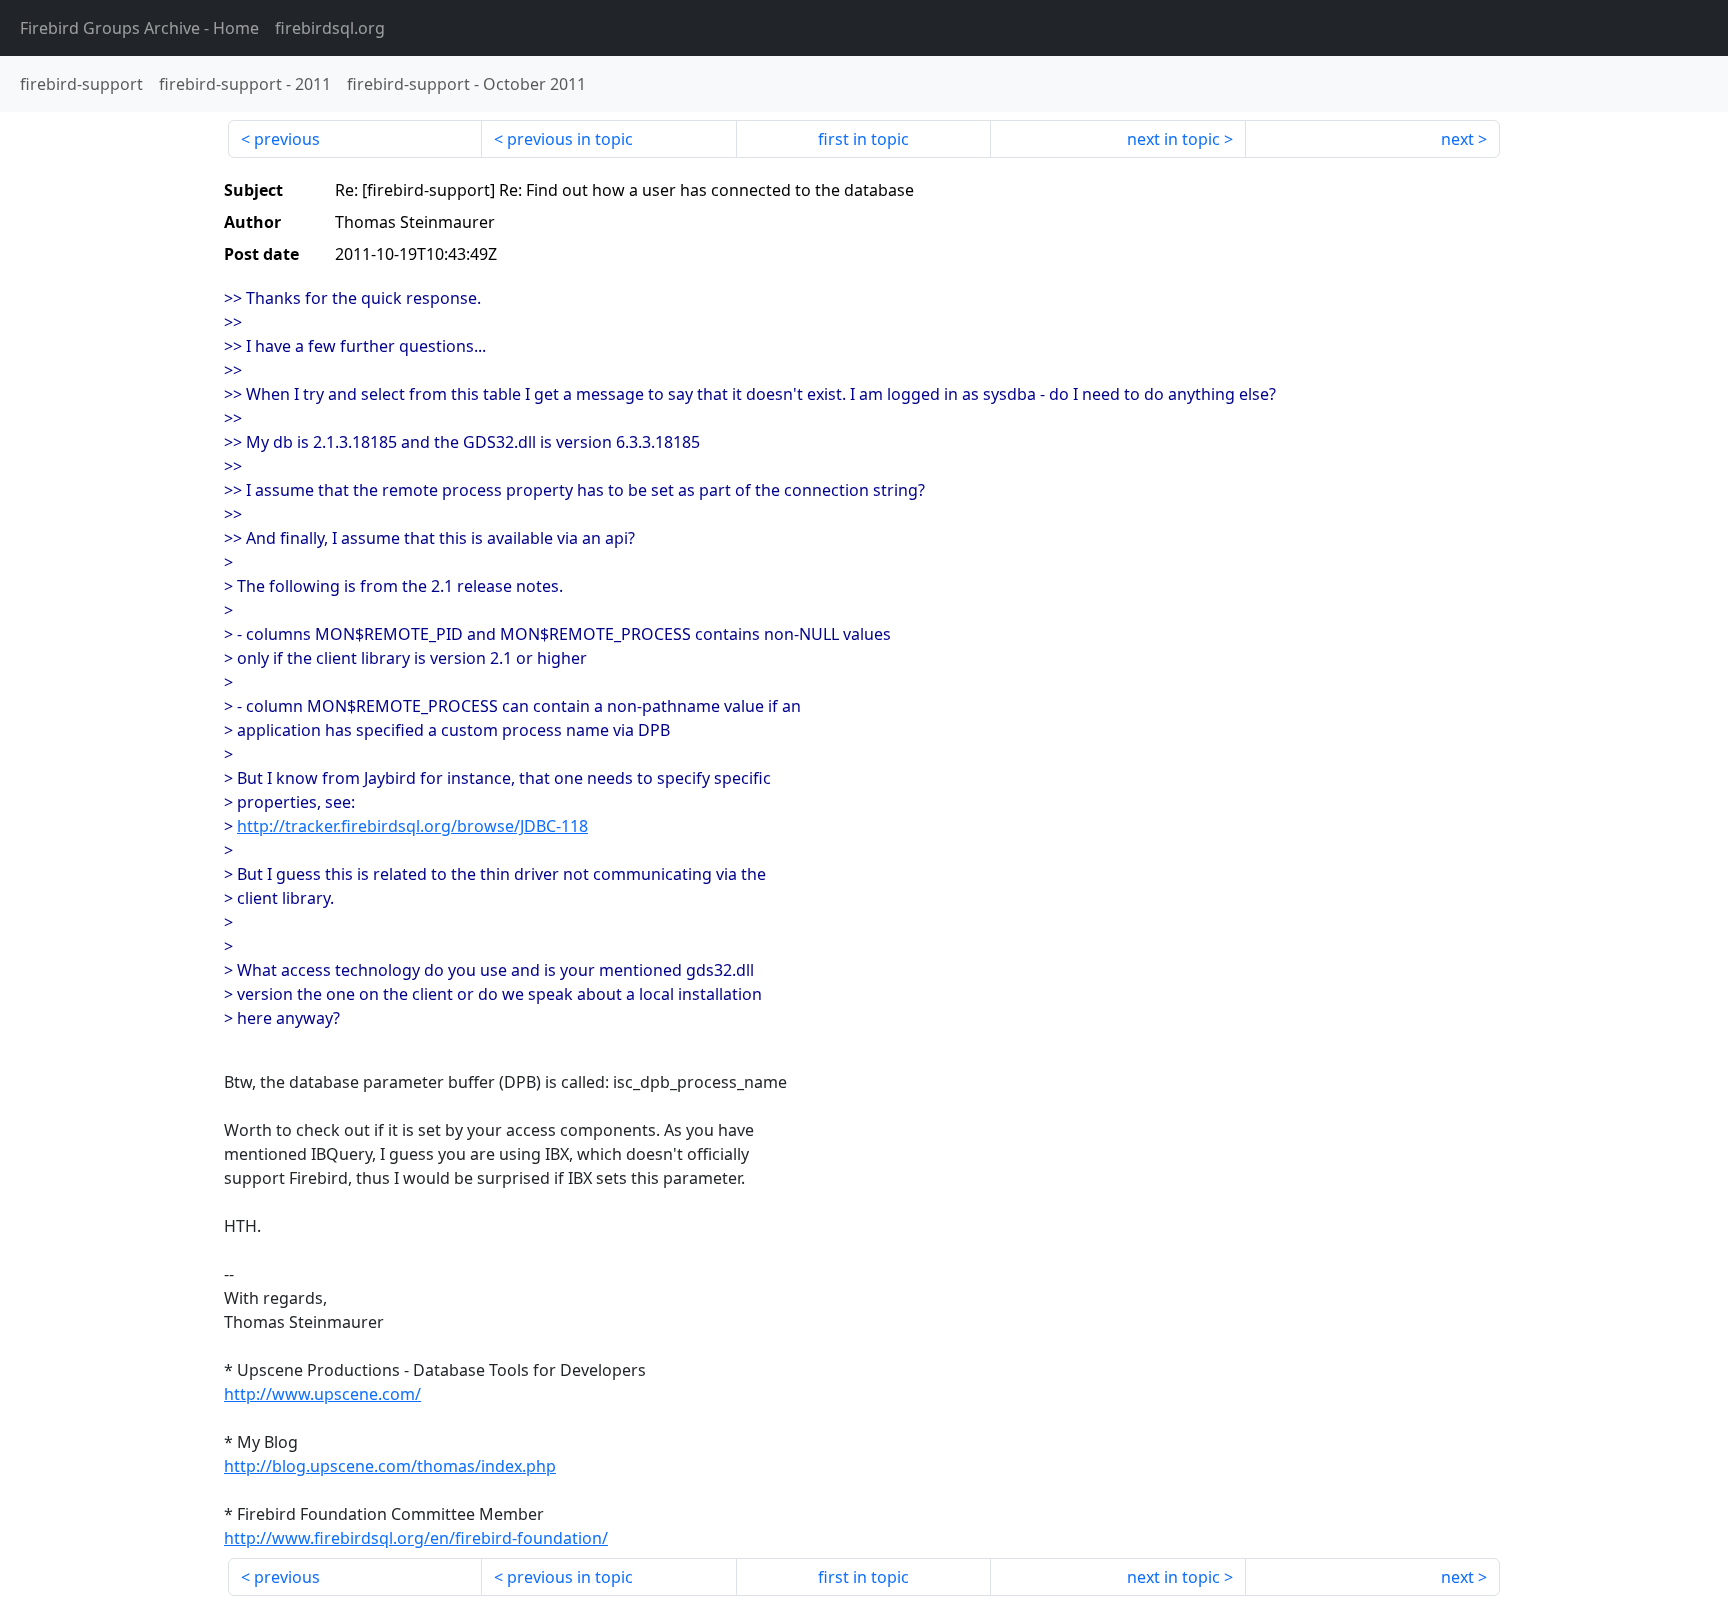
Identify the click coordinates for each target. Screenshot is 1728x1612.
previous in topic (570, 139)
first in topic (863, 139)
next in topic (1173, 139)
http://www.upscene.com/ (322, 1394)
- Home (139, 28)
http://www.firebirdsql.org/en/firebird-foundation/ (416, 1538)
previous (287, 139)
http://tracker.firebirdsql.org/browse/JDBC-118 (412, 826)
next (1457, 139)
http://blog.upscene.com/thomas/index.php (390, 1466)
